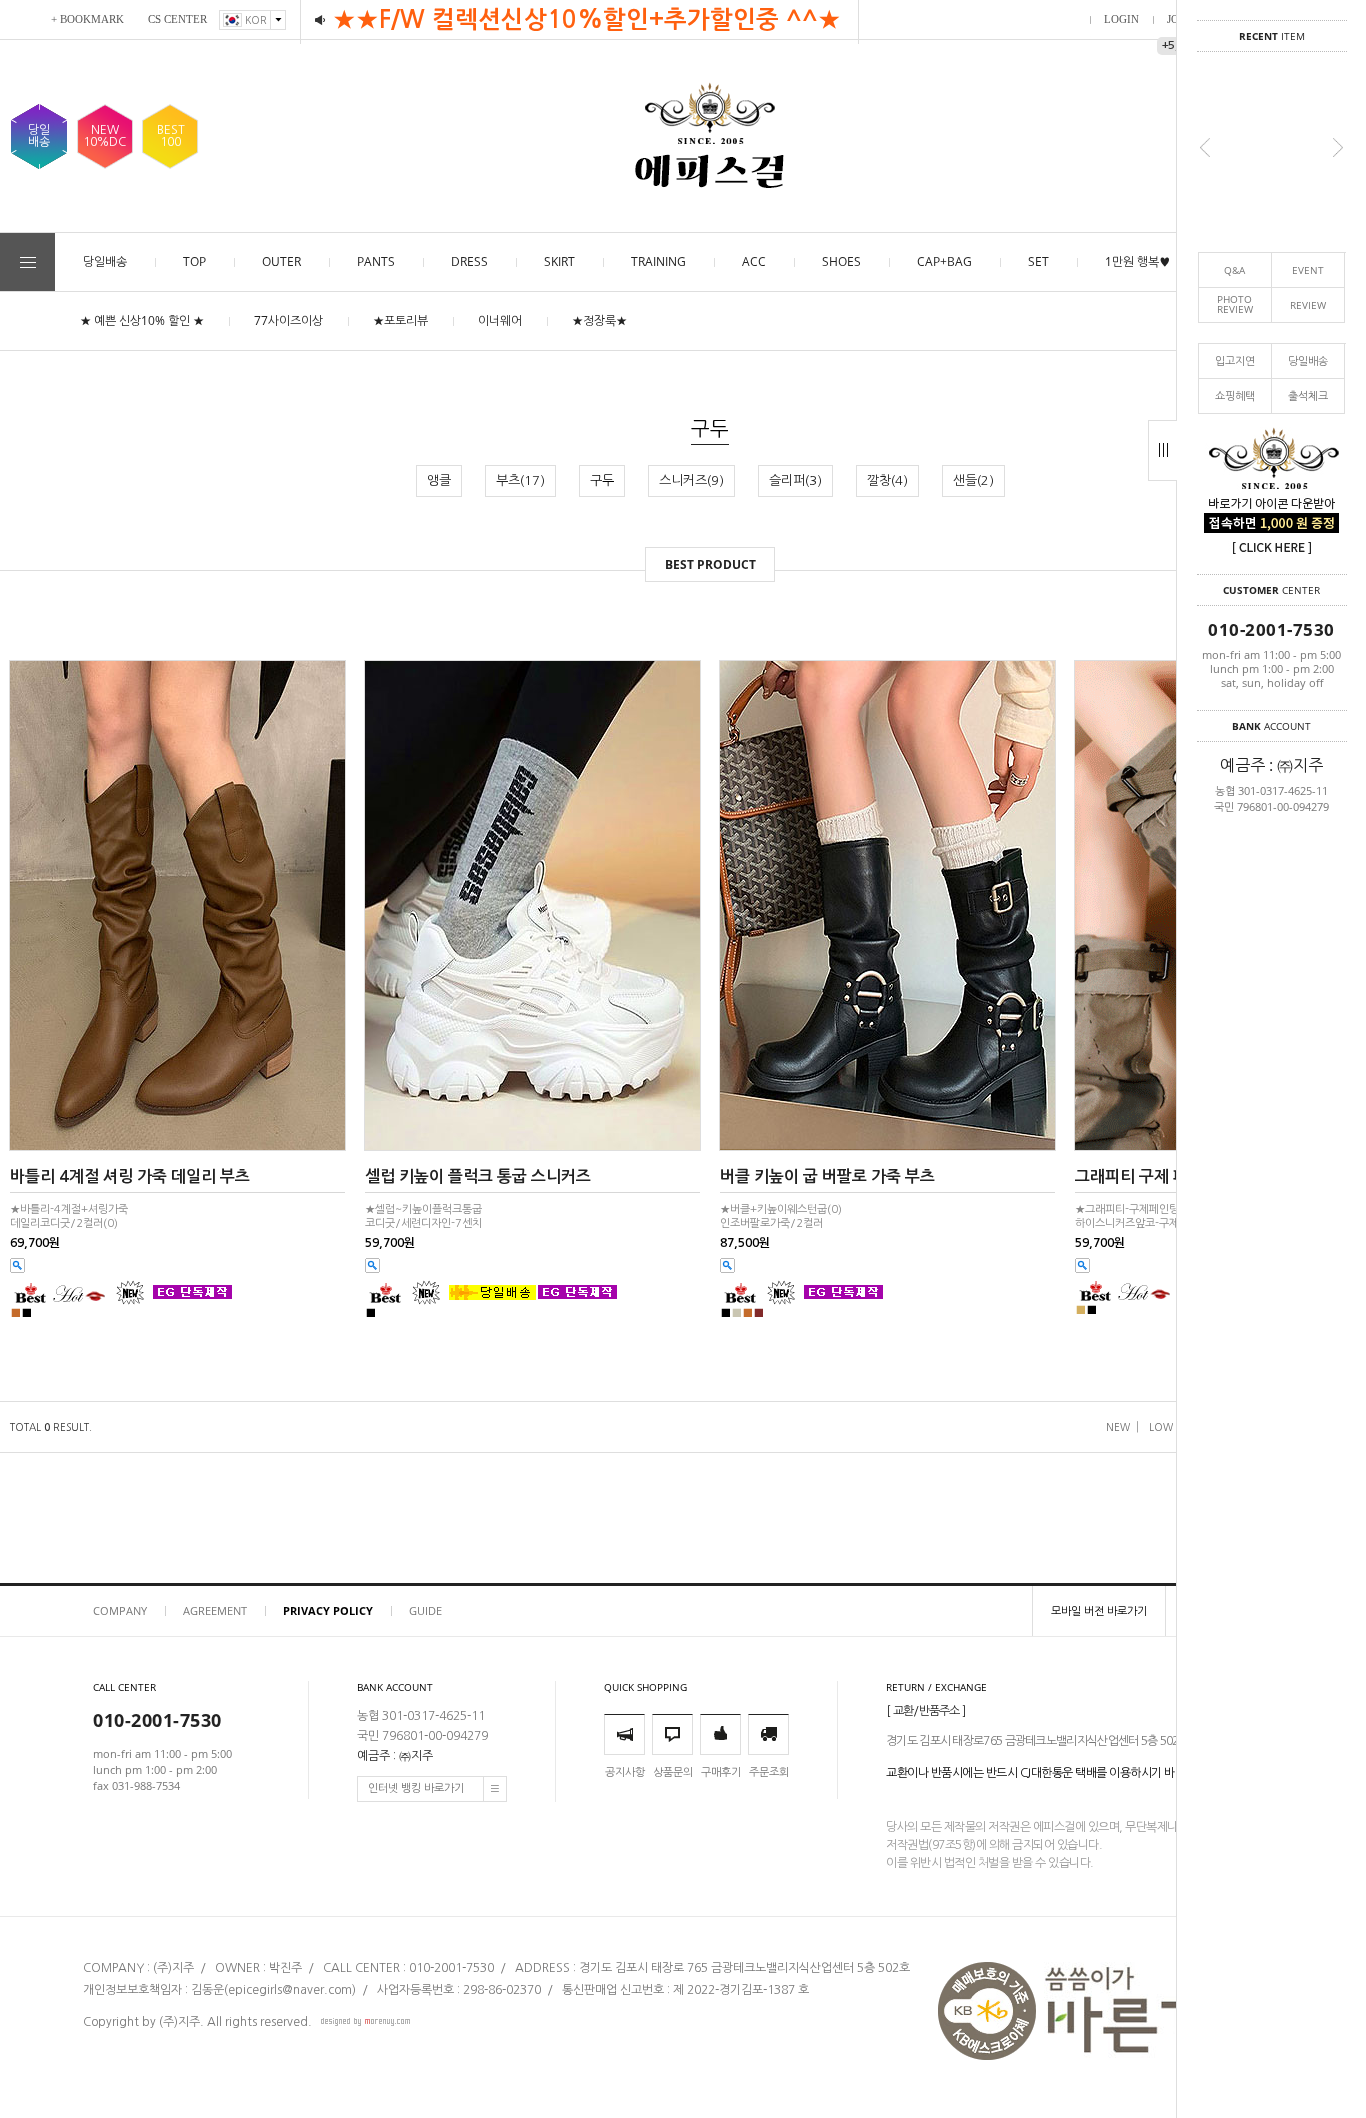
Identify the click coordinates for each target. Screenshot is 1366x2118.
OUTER (281, 261)
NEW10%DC (104, 136)
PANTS (376, 261)
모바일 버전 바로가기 (1099, 1610)
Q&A (1234, 270)
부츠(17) (520, 480)
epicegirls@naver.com (290, 1990)
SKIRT (559, 261)
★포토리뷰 (400, 320)
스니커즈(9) (691, 480)
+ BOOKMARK (87, 19)
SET (1038, 261)
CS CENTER (177, 19)
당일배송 (1308, 360)
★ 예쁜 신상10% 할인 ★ (142, 320)
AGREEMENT (215, 1610)
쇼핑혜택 (1235, 395)
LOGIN (1121, 19)
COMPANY (120, 1610)
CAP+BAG (944, 261)
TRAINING (658, 261)
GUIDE (425, 1610)
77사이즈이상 (288, 320)
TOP (194, 261)
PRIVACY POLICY (328, 1610)
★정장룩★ (599, 320)
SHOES (841, 261)
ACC (754, 261)
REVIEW (1308, 305)
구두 (602, 480)
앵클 (439, 480)
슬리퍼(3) (795, 480)
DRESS (469, 261)
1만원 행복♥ (1137, 261)
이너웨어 (500, 320)
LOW (1161, 1427)
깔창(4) (887, 480)
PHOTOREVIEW (1235, 305)
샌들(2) (973, 480)
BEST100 (171, 136)
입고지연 (1235, 360)
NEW (1118, 1427)
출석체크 (1308, 395)
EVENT (1308, 270)
